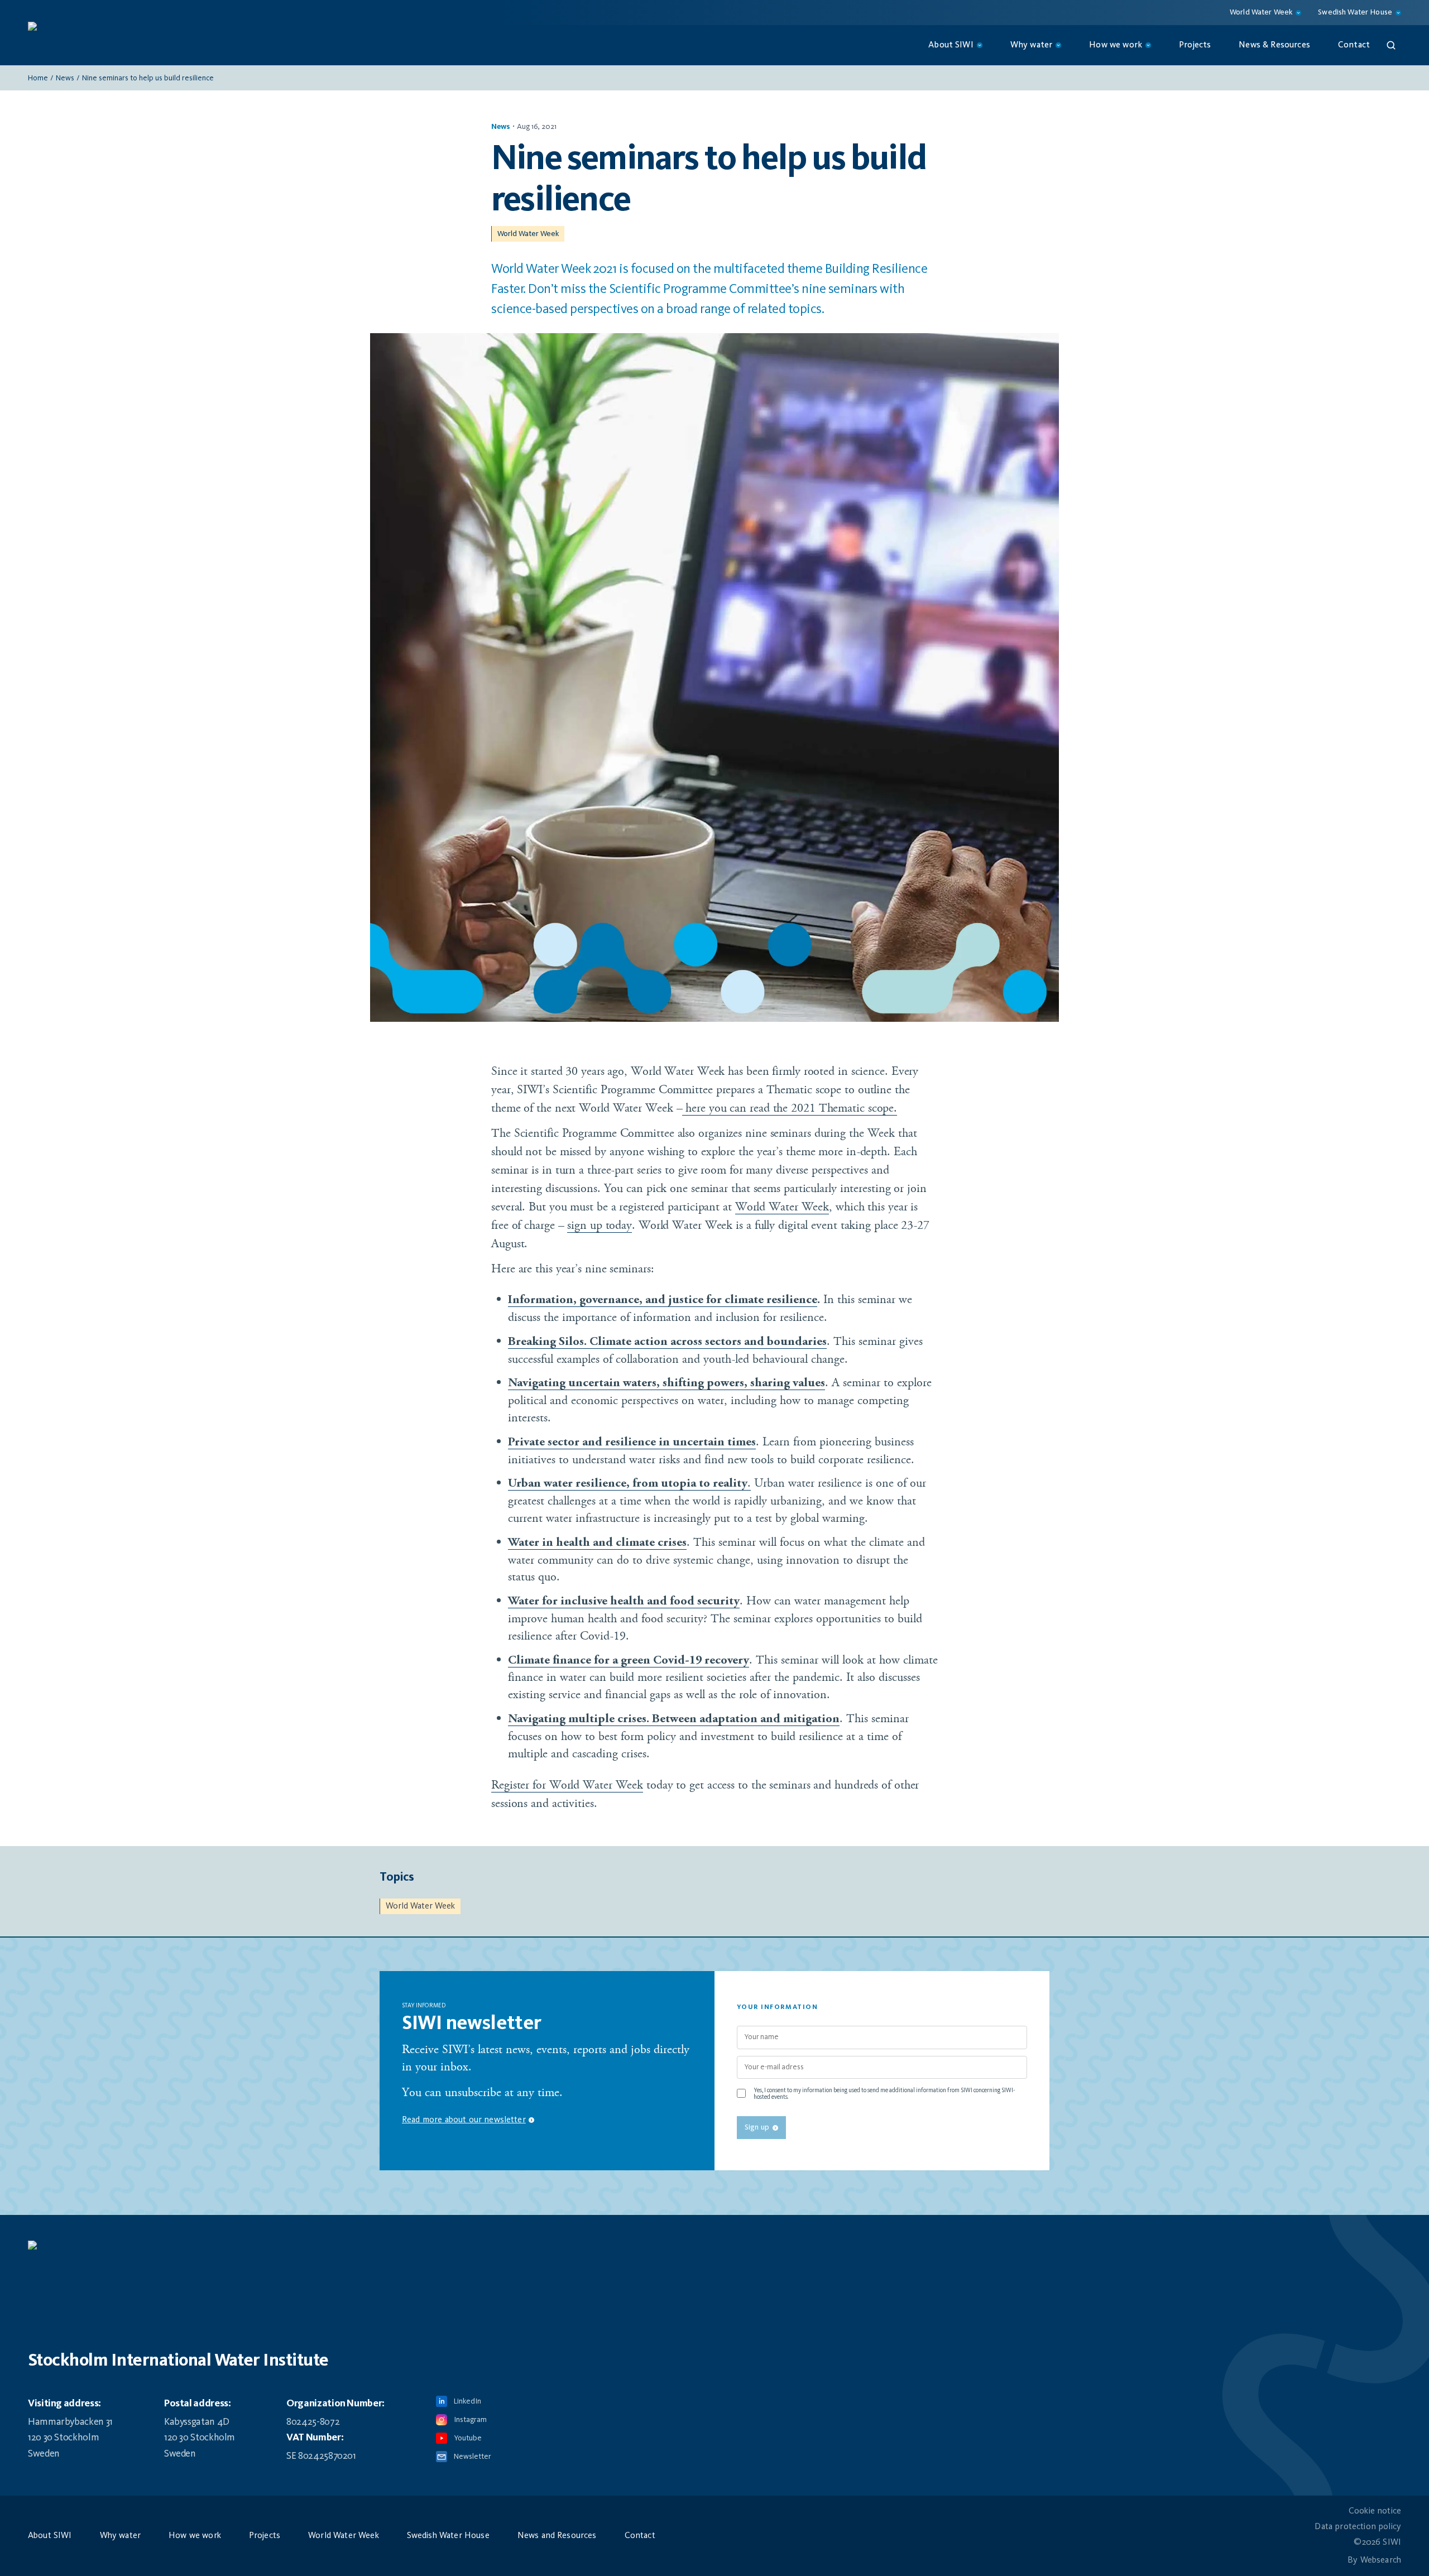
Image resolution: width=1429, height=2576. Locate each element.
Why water (120, 2536)
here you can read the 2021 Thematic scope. (790, 1108)
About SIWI (50, 2536)
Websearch (1381, 2560)
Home (38, 78)
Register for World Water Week (567, 1785)
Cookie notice (1375, 2511)
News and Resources (557, 2536)
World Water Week (528, 234)
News (65, 78)
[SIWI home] (714, 2251)
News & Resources (1274, 45)
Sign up (757, 2127)
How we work (195, 2536)
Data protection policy (1358, 2527)
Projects (1195, 45)
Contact (1354, 45)
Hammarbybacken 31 (70, 2422)
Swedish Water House (448, 2536)
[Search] (1391, 45)
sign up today (600, 1225)
